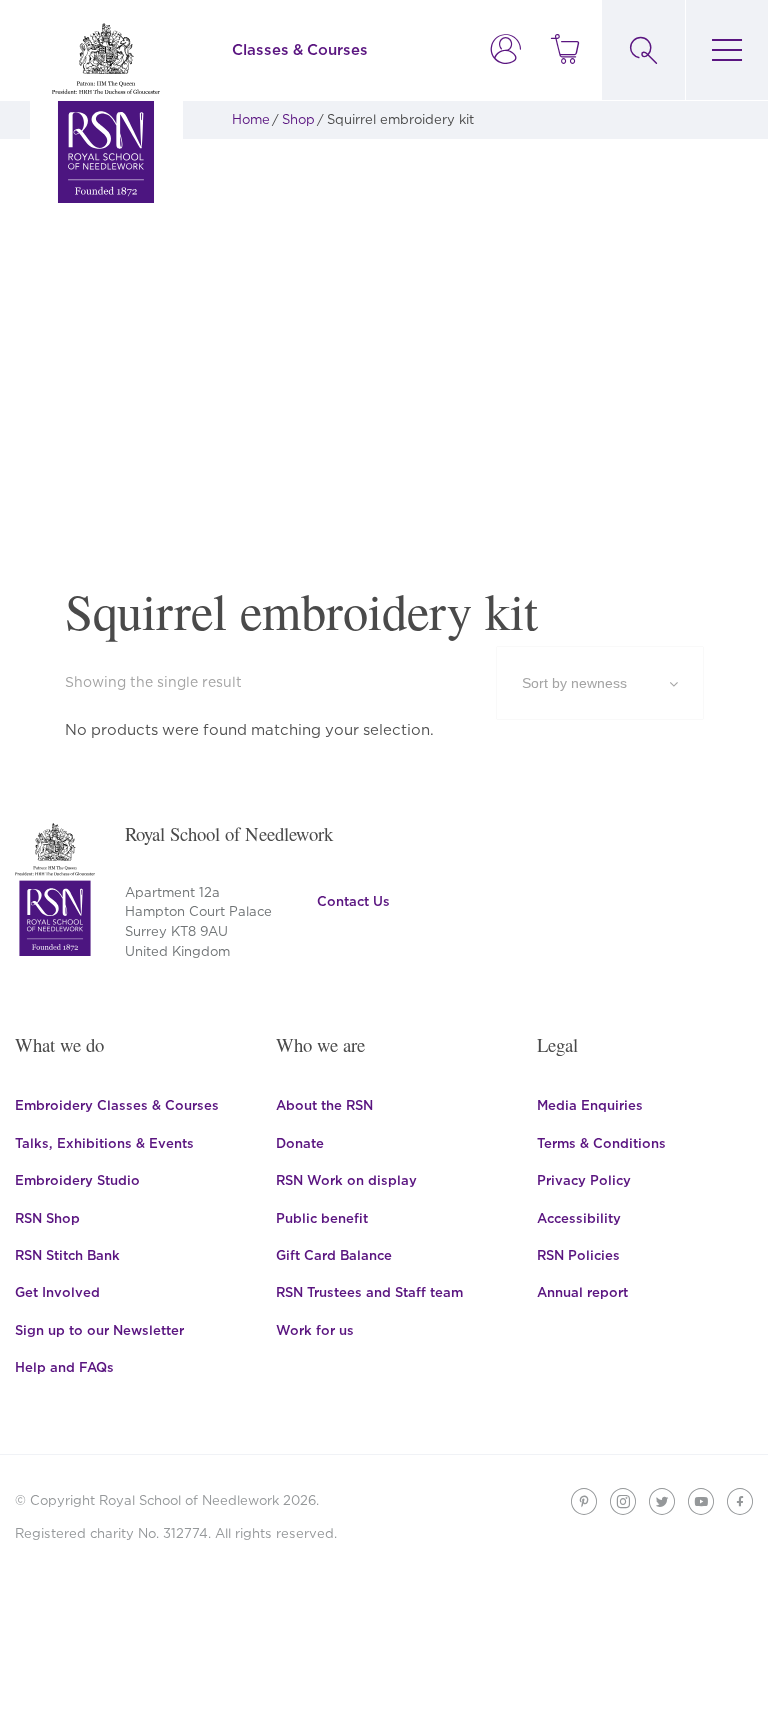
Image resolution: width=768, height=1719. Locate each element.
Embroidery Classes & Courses (117, 1105)
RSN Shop (47, 1218)
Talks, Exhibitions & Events (104, 1143)
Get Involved (57, 1292)
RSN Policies (578, 1255)
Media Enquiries (590, 1105)
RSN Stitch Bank (67, 1255)
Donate (300, 1143)
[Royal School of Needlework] (106, 112)
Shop (298, 119)
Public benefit (322, 1218)
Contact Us (353, 901)
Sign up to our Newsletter (99, 1330)
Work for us (315, 1330)
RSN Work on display (346, 1180)
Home (251, 119)
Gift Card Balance (334, 1255)
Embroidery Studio (77, 1180)
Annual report (582, 1292)
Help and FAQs (64, 1367)
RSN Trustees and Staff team (369, 1292)
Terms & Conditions (601, 1143)
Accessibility (579, 1218)
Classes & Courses (300, 50)
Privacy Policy (584, 1180)
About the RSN (324, 1105)
